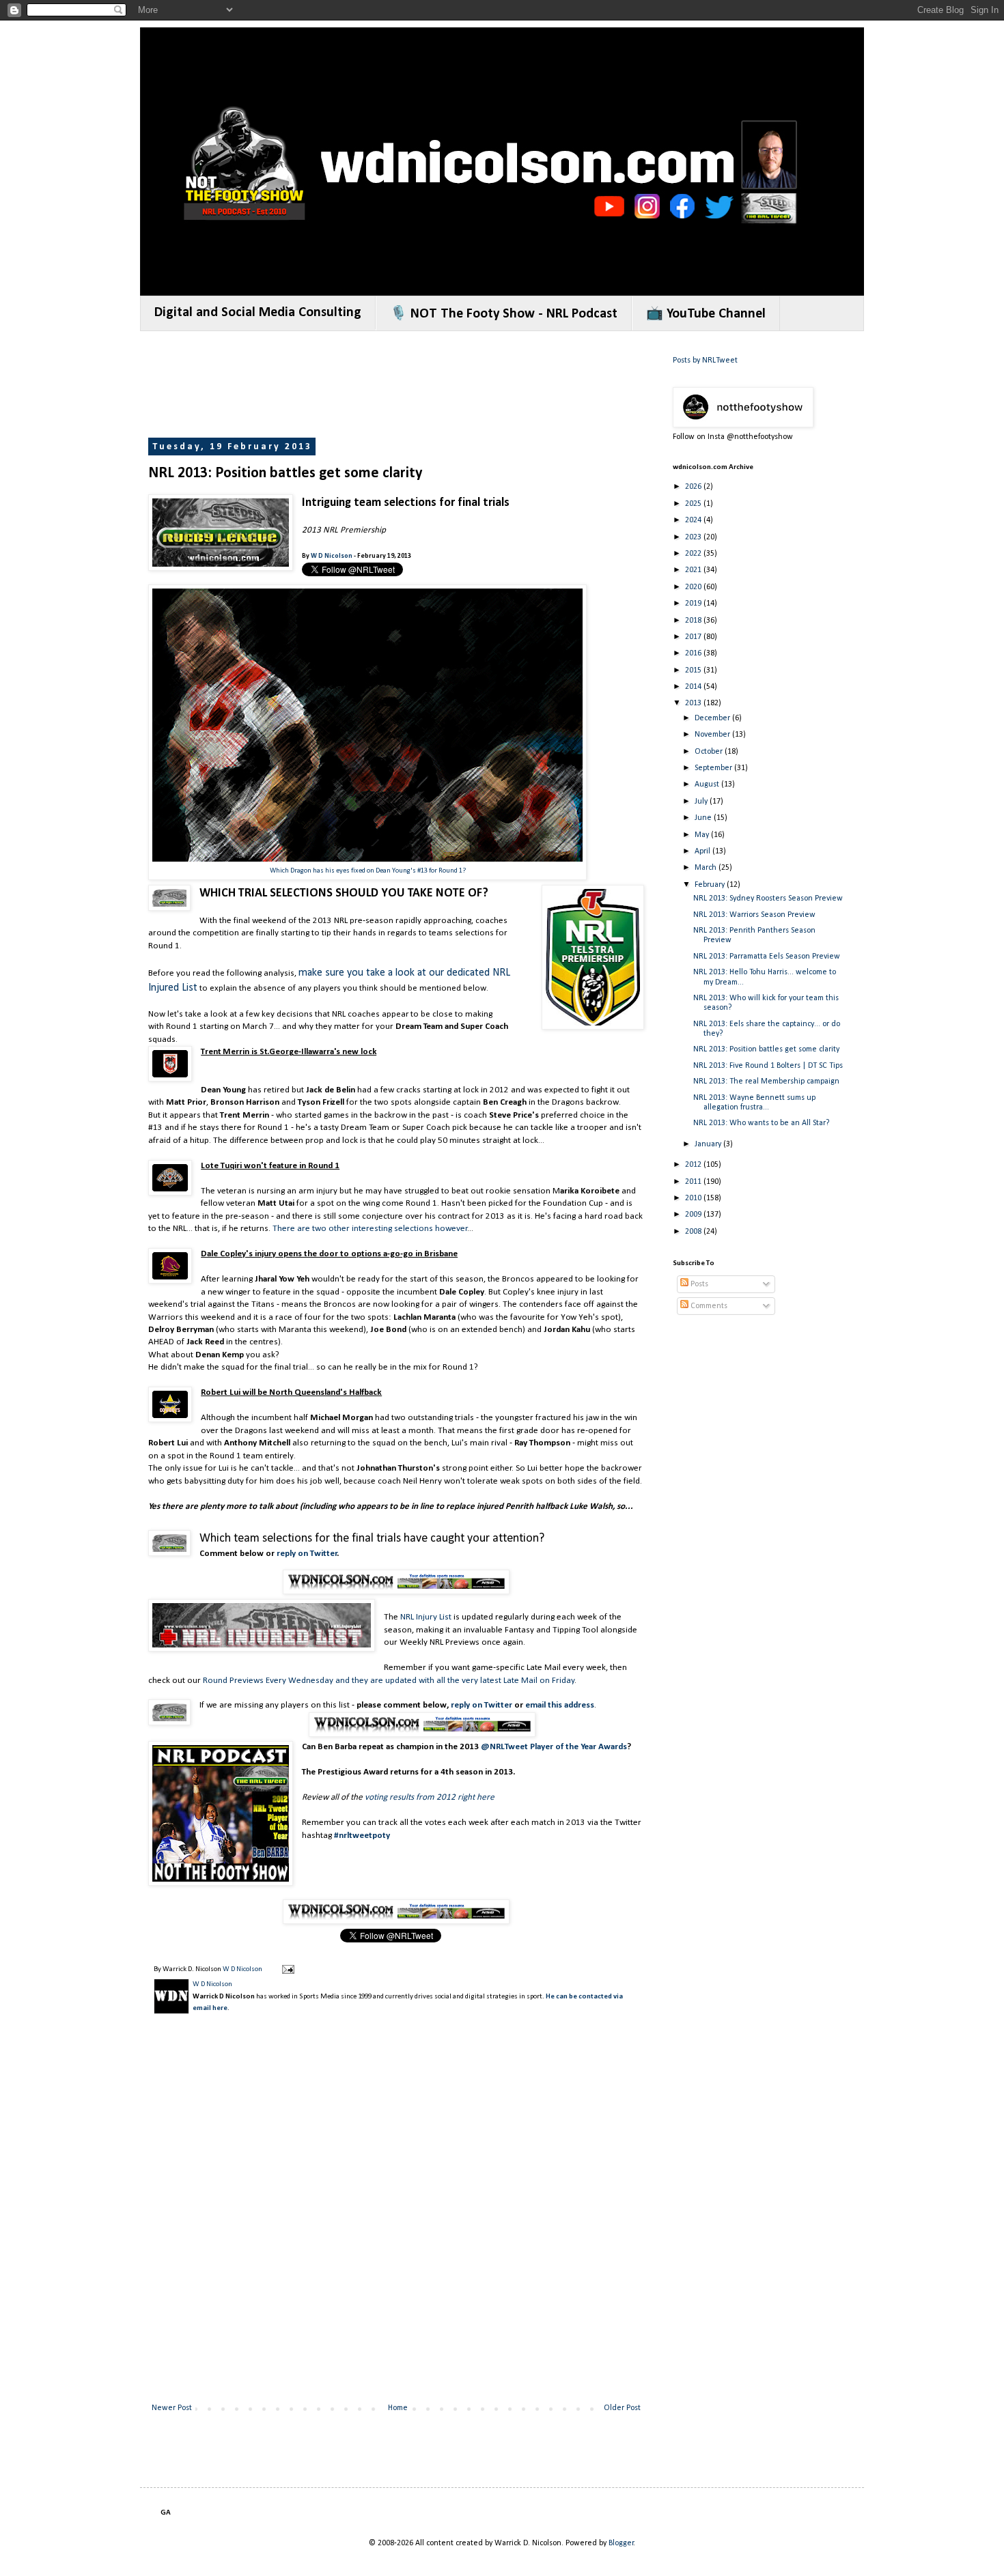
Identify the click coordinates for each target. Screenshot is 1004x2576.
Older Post (622, 2408)
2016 (694, 653)
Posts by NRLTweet (705, 360)
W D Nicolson (332, 556)
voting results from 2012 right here (430, 1797)
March (707, 868)
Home (398, 2408)
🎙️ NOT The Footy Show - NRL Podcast (504, 314)
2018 (694, 621)
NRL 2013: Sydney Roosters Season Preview (768, 898)
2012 (694, 1165)
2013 (694, 703)
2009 (694, 1215)
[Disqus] (396, 2220)
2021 (694, 570)
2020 (694, 587)
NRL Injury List (426, 1617)
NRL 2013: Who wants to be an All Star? (761, 1123)
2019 (694, 604)
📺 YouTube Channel (706, 314)
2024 (694, 520)
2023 (694, 537)
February (711, 885)
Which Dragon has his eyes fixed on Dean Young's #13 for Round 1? (368, 871)
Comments (708, 1306)
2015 (694, 670)
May (703, 835)
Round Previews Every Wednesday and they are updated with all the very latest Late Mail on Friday (389, 1681)
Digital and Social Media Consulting (258, 313)
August (708, 784)
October (710, 752)
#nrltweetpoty (362, 1836)
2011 (694, 1182)
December (713, 718)
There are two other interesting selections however (370, 1229)
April (703, 851)
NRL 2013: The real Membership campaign (766, 1081)
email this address (560, 1705)
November (713, 735)
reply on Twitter (307, 1554)
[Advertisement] (397, 386)
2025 (694, 504)
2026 (694, 487)
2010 (694, 1198)
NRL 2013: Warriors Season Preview (754, 915)
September (714, 768)
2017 (694, 637)
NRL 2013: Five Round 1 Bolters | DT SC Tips (768, 1066)
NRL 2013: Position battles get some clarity (766, 1049)
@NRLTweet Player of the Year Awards (554, 1747)
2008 (694, 1232)
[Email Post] (287, 1969)
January (709, 1144)
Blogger (621, 2543)
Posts (698, 1284)
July (702, 802)
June (704, 818)
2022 (694, 554)
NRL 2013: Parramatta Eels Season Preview (767, 957)
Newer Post (172, 2408)
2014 (694, 687)
